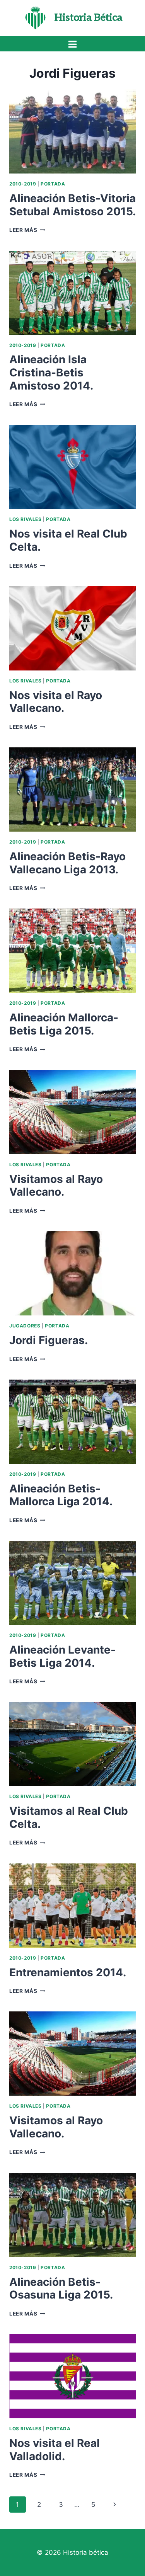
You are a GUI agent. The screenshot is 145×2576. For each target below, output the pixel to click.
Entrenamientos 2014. (68, 1972)
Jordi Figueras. (49, 1340)
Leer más (27, 230)
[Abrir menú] (73, 44)
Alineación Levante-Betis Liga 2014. (62, 1656)
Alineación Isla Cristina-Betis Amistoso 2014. (51, 372)
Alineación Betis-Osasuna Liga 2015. (61, 2288)
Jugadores (25, 1326)
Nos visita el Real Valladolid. (55, 2450)
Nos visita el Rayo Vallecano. (56, 702)
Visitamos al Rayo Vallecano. (56, 1186)
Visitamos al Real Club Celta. (69, 1817)
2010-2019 (23, 184)
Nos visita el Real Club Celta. (68, 540)
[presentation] (72, 131)
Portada (53, 184)
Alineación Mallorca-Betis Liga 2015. (64, 1024)
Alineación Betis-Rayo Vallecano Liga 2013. (67, 863)
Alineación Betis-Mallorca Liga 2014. (61, 1495)
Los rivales (26, 519)
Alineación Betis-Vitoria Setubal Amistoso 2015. (72, 205)
